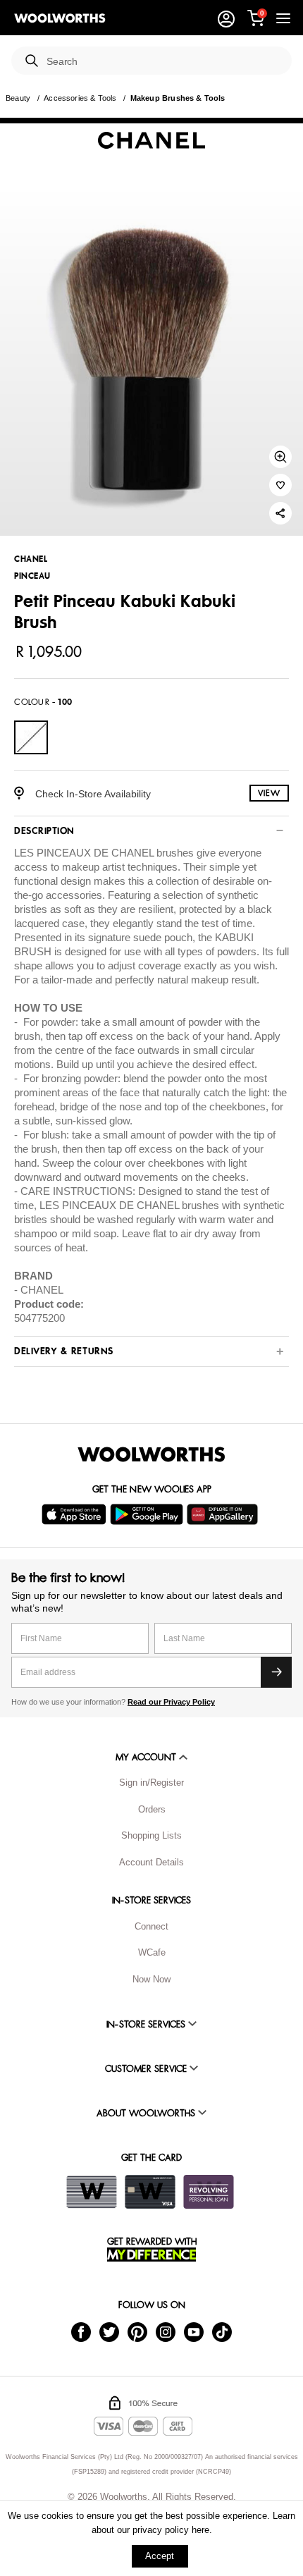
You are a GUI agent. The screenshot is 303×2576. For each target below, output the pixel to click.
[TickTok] (222, 2332)
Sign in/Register (151, 1783)
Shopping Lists (151, 1835)
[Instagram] (166, 2332)
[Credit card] (150, 2192)
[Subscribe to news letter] (276, 1672)
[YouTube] (194, 2332)
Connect (151, 1926)
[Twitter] (109, 2332)
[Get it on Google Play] (148, 1514)
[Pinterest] (137, 2332)
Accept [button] (160, 2556)
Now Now (151, 1979)
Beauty (18, 98)
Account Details (151, 1862)
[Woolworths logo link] (60, 18)
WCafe (152, 1952)
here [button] (200, 2530)
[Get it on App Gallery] (224, 1514)
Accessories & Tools (80, 98)
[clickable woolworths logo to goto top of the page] (151, 1454)
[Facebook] (81, 2332)
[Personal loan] (209, 2192)
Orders (152, 1809)
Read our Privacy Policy (171, 1702)
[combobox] (163, 62)
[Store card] (92, 2192)
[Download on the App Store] (76, 1514)
